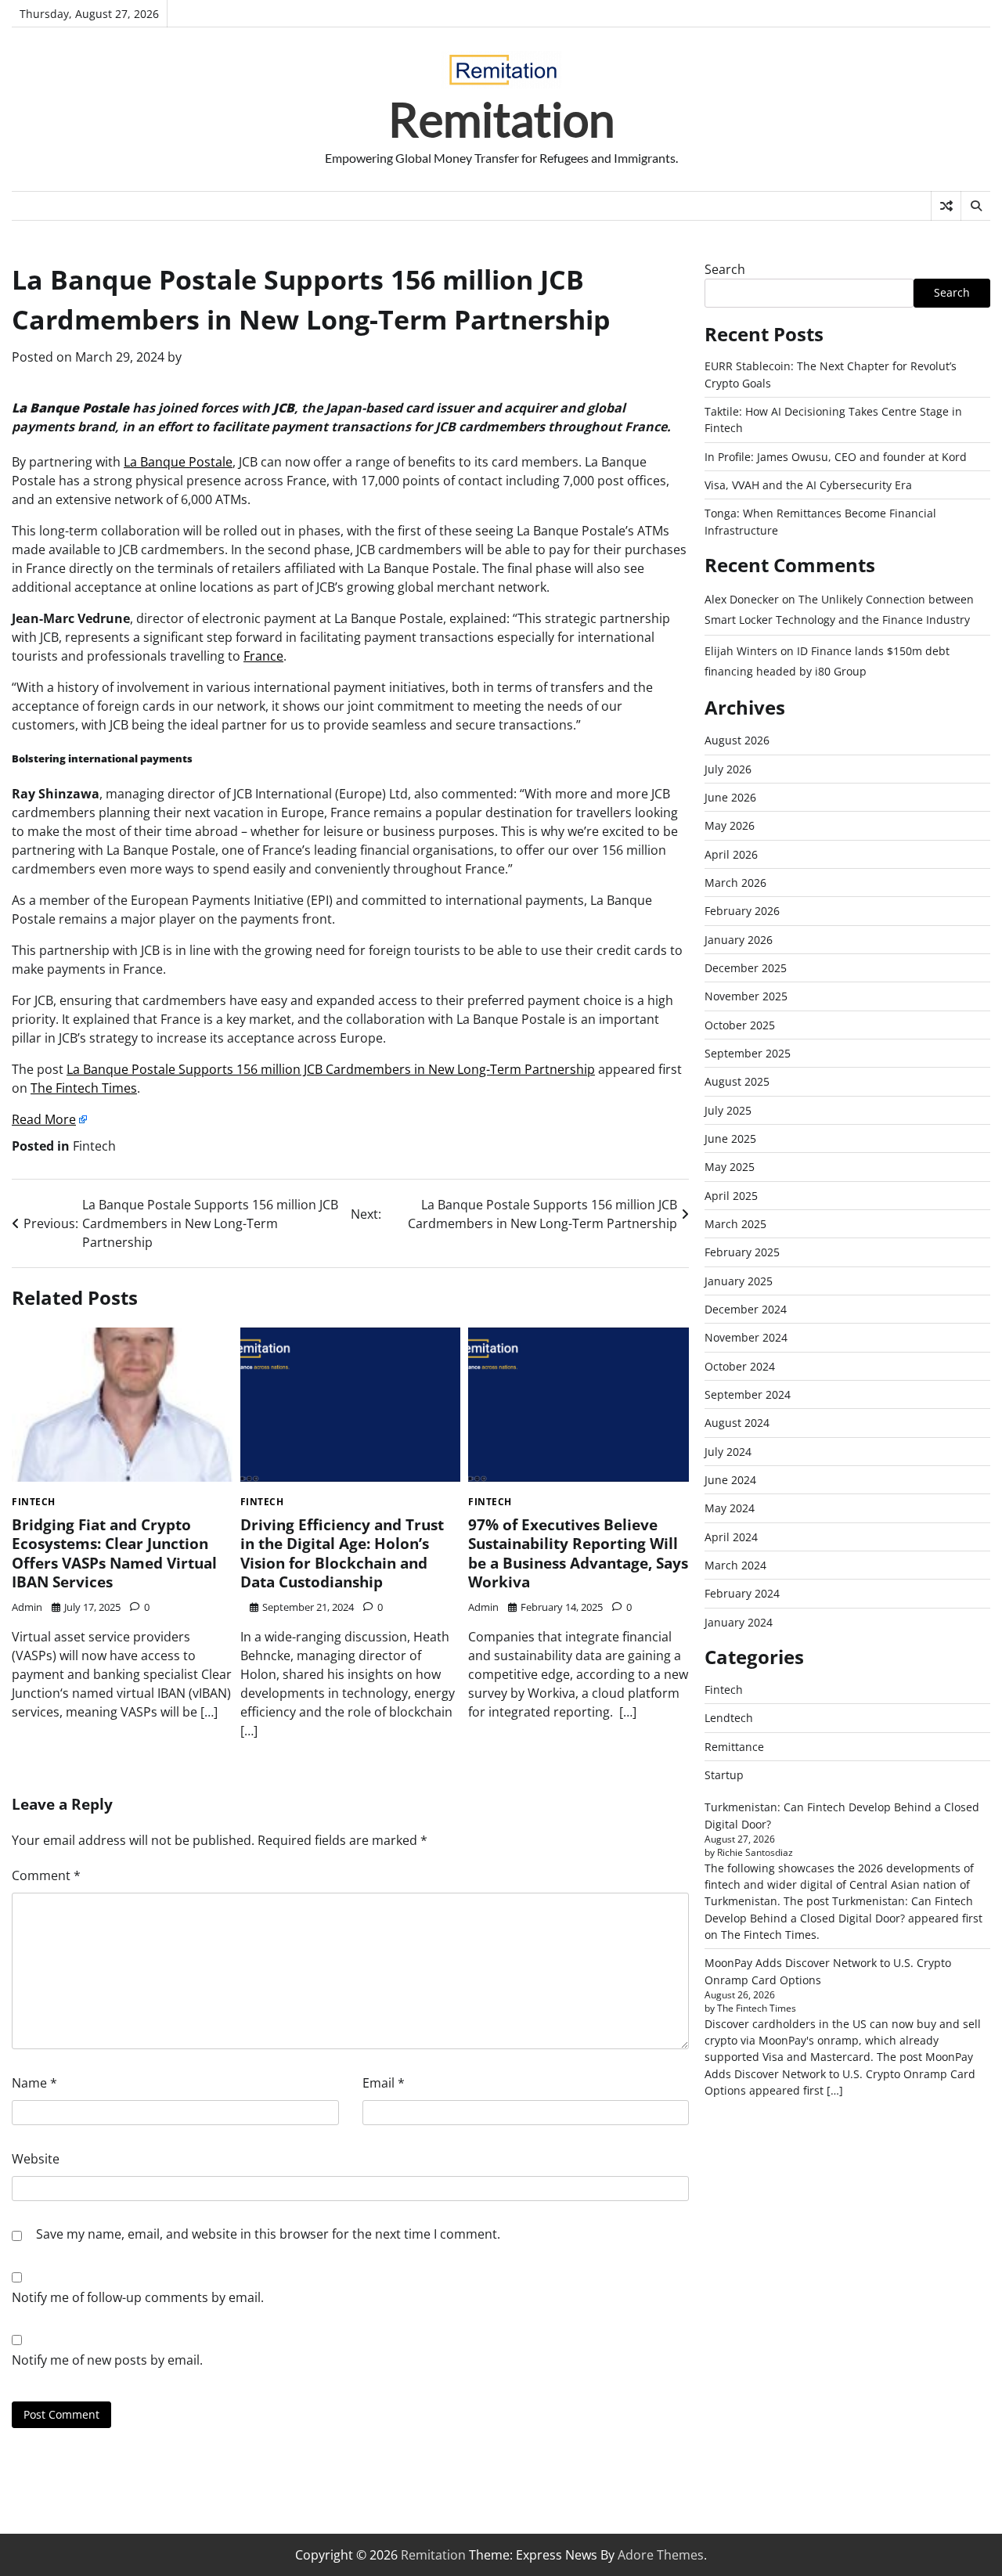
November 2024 (746, 1337)
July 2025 (728, 1110)
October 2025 (740, 1025)
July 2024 (728, 1452)
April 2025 (731, 1196)
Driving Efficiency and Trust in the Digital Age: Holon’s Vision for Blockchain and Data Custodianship (342, 1554)
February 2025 (742, 1252)
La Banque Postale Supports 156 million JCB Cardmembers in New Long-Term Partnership (331, 1069)
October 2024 (740, 1366)
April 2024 (731, 1537)
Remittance (734, 1747)
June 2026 (730, 797)
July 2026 (728, 769)
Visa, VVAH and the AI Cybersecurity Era (808, 485)
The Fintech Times (84, 1088)
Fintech (94, 1146)
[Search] (975, 206)
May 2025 (730, 1167)
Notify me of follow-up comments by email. (138, 2297)
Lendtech (729, 1718)
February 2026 (742, 911)
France (263, 656)
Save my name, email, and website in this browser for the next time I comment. (268, 2234)
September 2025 (748, 1053)
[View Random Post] (946, 206)
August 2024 (737, 1423)
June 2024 (730, 1480)
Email (384, 2083)
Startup (724, 1775)
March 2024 (735, 1565)
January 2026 (739, 940)
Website (36, 2159)
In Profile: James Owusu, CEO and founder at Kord (836, 457)
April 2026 (731, 854)
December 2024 (746, 1309)
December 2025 (746, 968)
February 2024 (742, 1593)
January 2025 (739, 1281)
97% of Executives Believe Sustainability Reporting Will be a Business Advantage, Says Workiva (578, 1554)
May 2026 (730, 825)
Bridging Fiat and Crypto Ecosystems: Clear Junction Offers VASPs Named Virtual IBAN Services (114, 1554)
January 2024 (739, 1622)
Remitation (501, 119)
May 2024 (730, 1508)
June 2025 (730, 1138)
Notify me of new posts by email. (107, 2360)
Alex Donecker (742, 599)
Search (725, 269)
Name (34, 2083)
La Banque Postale (178, 462)
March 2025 (735, 1224)
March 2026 (735, 883)
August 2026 (737, 740)
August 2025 (737, 1081)
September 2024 (748, 1394)
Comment (46, 1875)
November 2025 (746, 996)
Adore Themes (661, 2555)
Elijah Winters (741, 651)
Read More (44, 1119)
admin (27, 1607)
